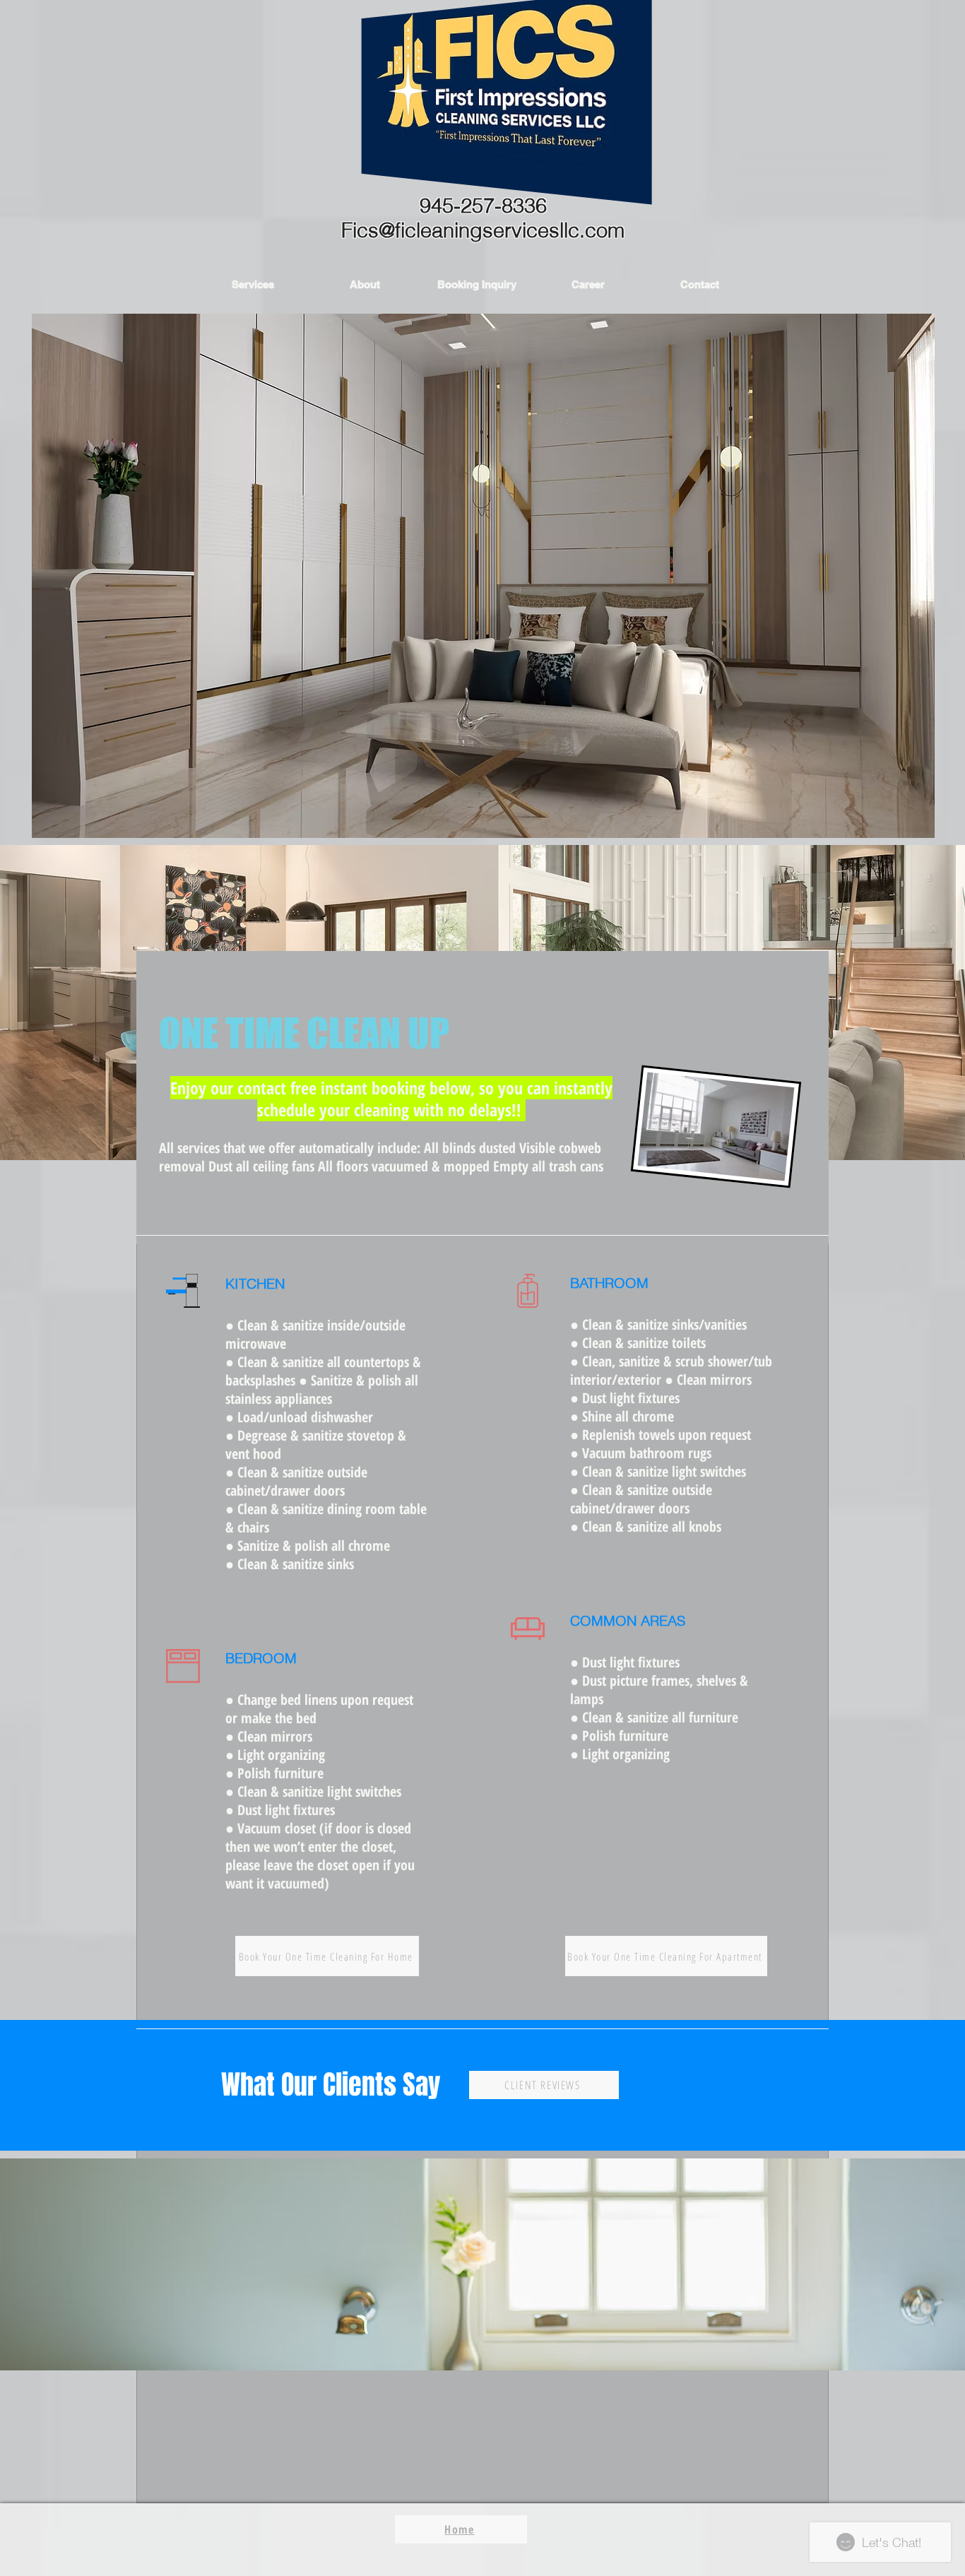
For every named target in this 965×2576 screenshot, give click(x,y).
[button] (253, 284)
